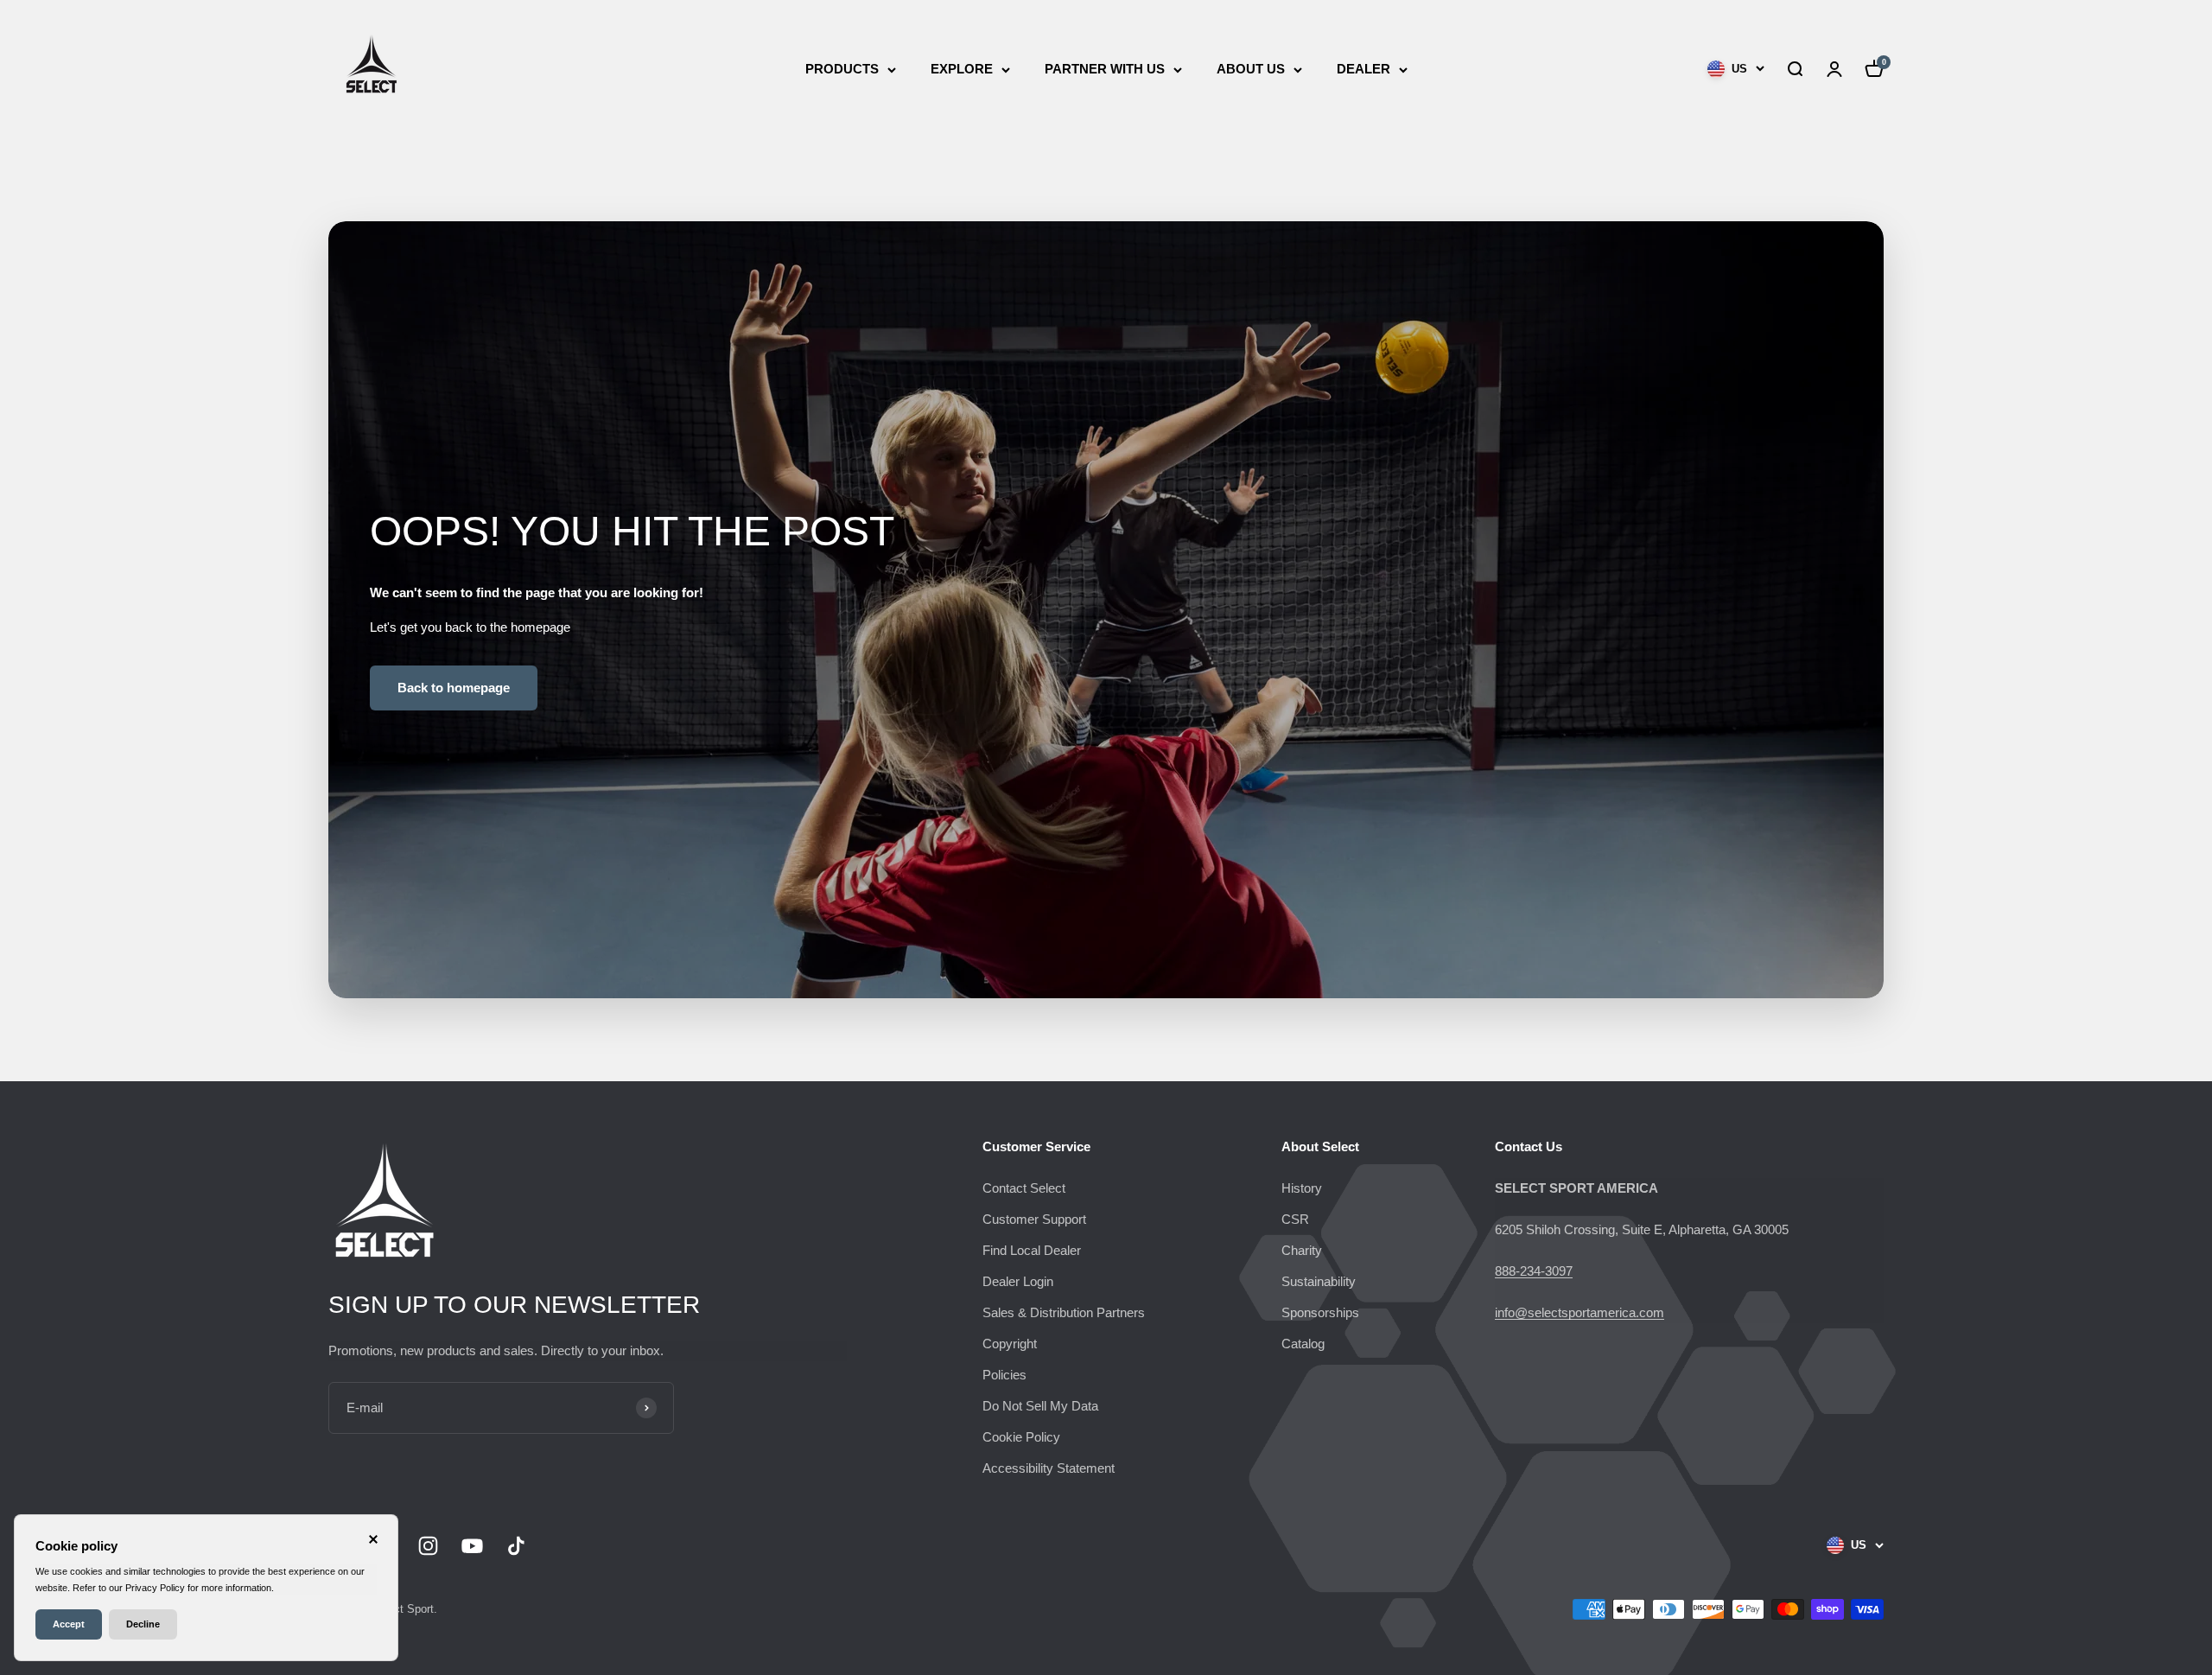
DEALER (1363, 69)
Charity (1302, 1250)
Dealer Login (1018, 1281)
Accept (69, 1624)
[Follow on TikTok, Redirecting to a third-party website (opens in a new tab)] (516, 1546)
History (1302, 1188)
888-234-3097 (1534, 1271)
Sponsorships (1320, 1312)
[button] (1795, 69)
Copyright (1010, 1344)
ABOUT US (1251, 69)
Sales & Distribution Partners (1064, 1312)
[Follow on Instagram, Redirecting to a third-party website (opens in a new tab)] (428, 1546)
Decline (143, 1624)
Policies (1004, 1375)
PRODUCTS (842, 69)
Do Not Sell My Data (1040, 1406)
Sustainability (1319, 1281)
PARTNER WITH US (1105, 69)
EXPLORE (962, 69)
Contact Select (1024, 1188)
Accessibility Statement (1049, 1468)
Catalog (1303, 1344)
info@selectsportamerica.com (1580, 1312)
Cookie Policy (1021, 1437)
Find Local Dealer (1032, 1250)
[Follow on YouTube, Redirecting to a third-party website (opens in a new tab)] (472, 1546)
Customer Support (1034, 1219)
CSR (1295, 1219)
